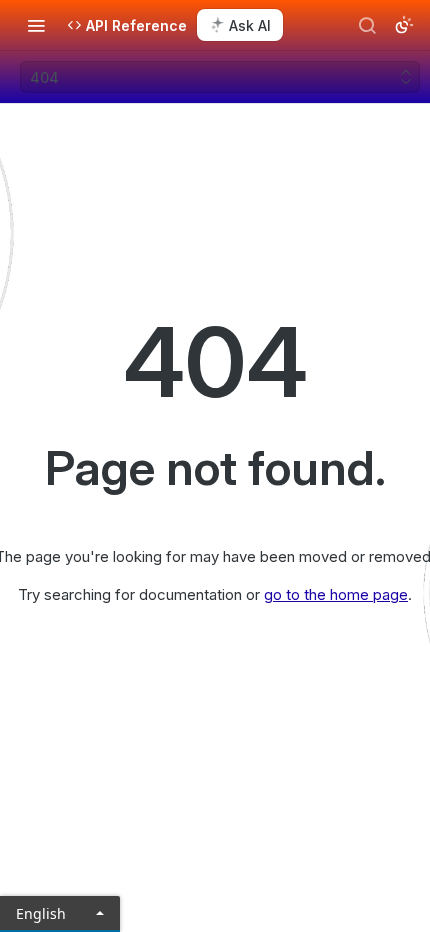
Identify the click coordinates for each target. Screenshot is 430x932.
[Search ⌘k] (367, 25)
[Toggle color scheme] (404, 25)
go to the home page (336, 594)
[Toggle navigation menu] (36, 25)
